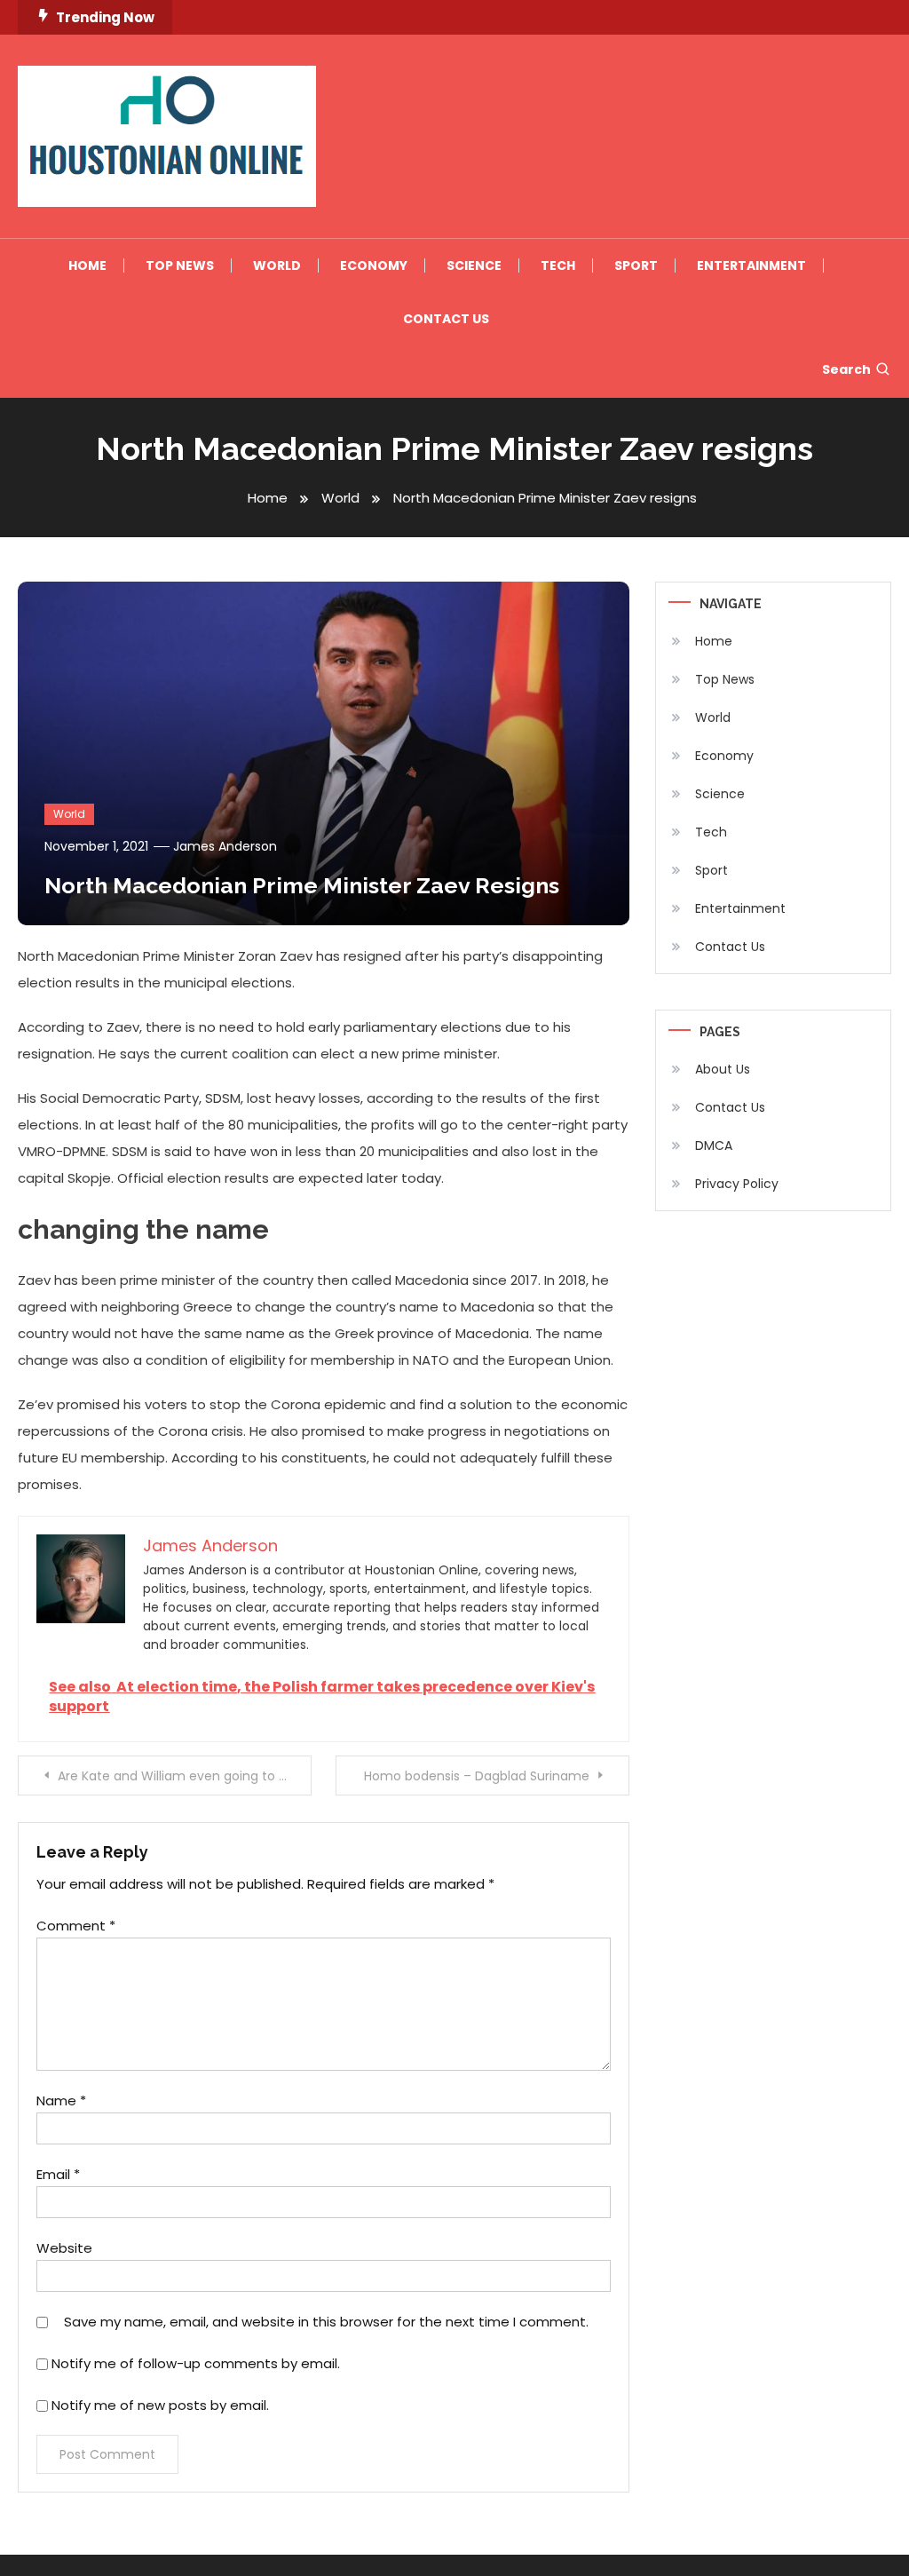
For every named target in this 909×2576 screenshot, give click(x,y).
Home (87, 266)
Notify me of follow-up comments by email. (196, 2363)
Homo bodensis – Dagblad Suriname (477, 1776)
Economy (374, 266)
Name (61, 2100)
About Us (723, 1069)
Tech (558, 266)
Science (474, 266)
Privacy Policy (737, 1184)
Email (58, 2174)
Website (64, 2248)
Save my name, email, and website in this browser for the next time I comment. (326, 2322)
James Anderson (225, 846)
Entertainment (751, 266)
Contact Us (446, 319)
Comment (76, 1926)
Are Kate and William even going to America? (184, 1776)
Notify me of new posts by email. (160, 2405)
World (277, 266)
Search (846, 369)
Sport (636, 266)
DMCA (714, 1145)
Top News (180, 266)
